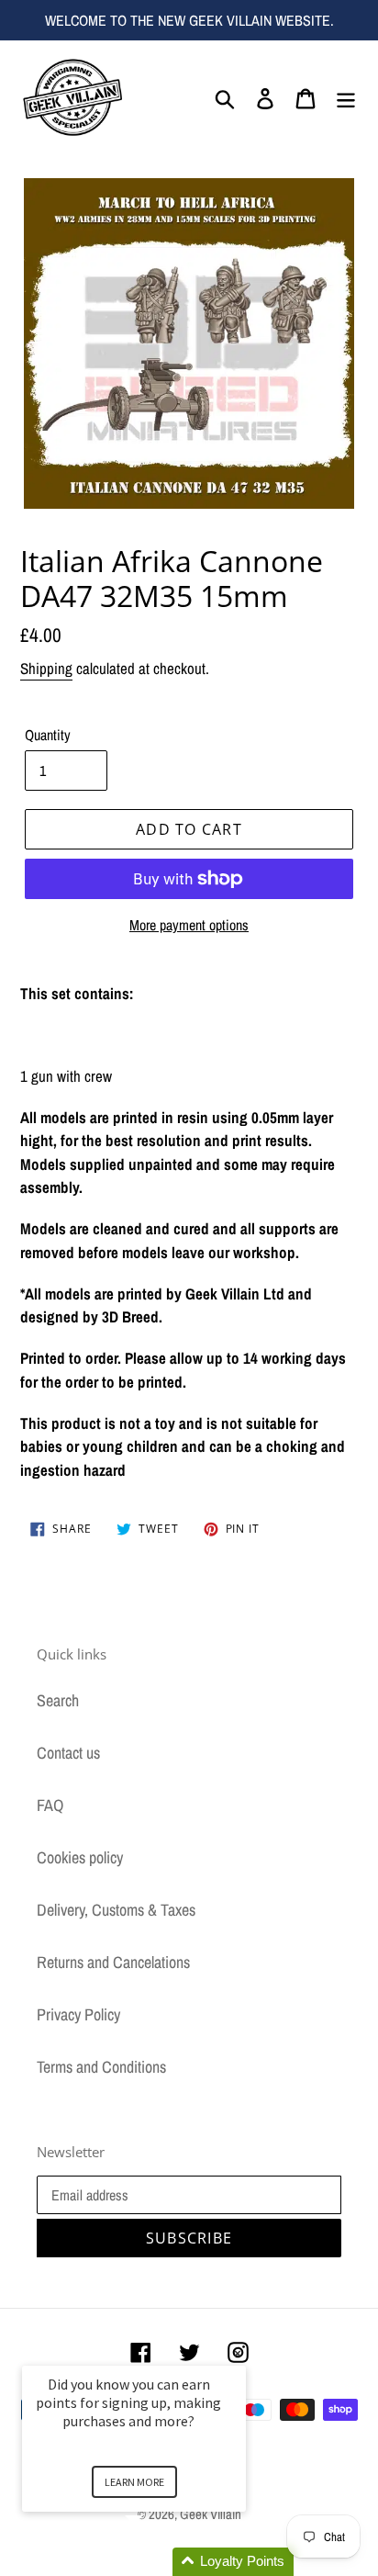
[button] (156, 2562)
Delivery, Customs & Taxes (116, 1910)
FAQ (50, 1805)
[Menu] (346, 97)
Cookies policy (80, 1857)
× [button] (238, 2353)
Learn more (134, 2482)
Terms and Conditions (101, 2067)
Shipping (46, 668)
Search (58, 1700)
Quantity (48, 735)
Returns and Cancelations (113, 1962)
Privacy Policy (78, 2014)
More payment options (189, 925)
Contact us (68, 1753)
